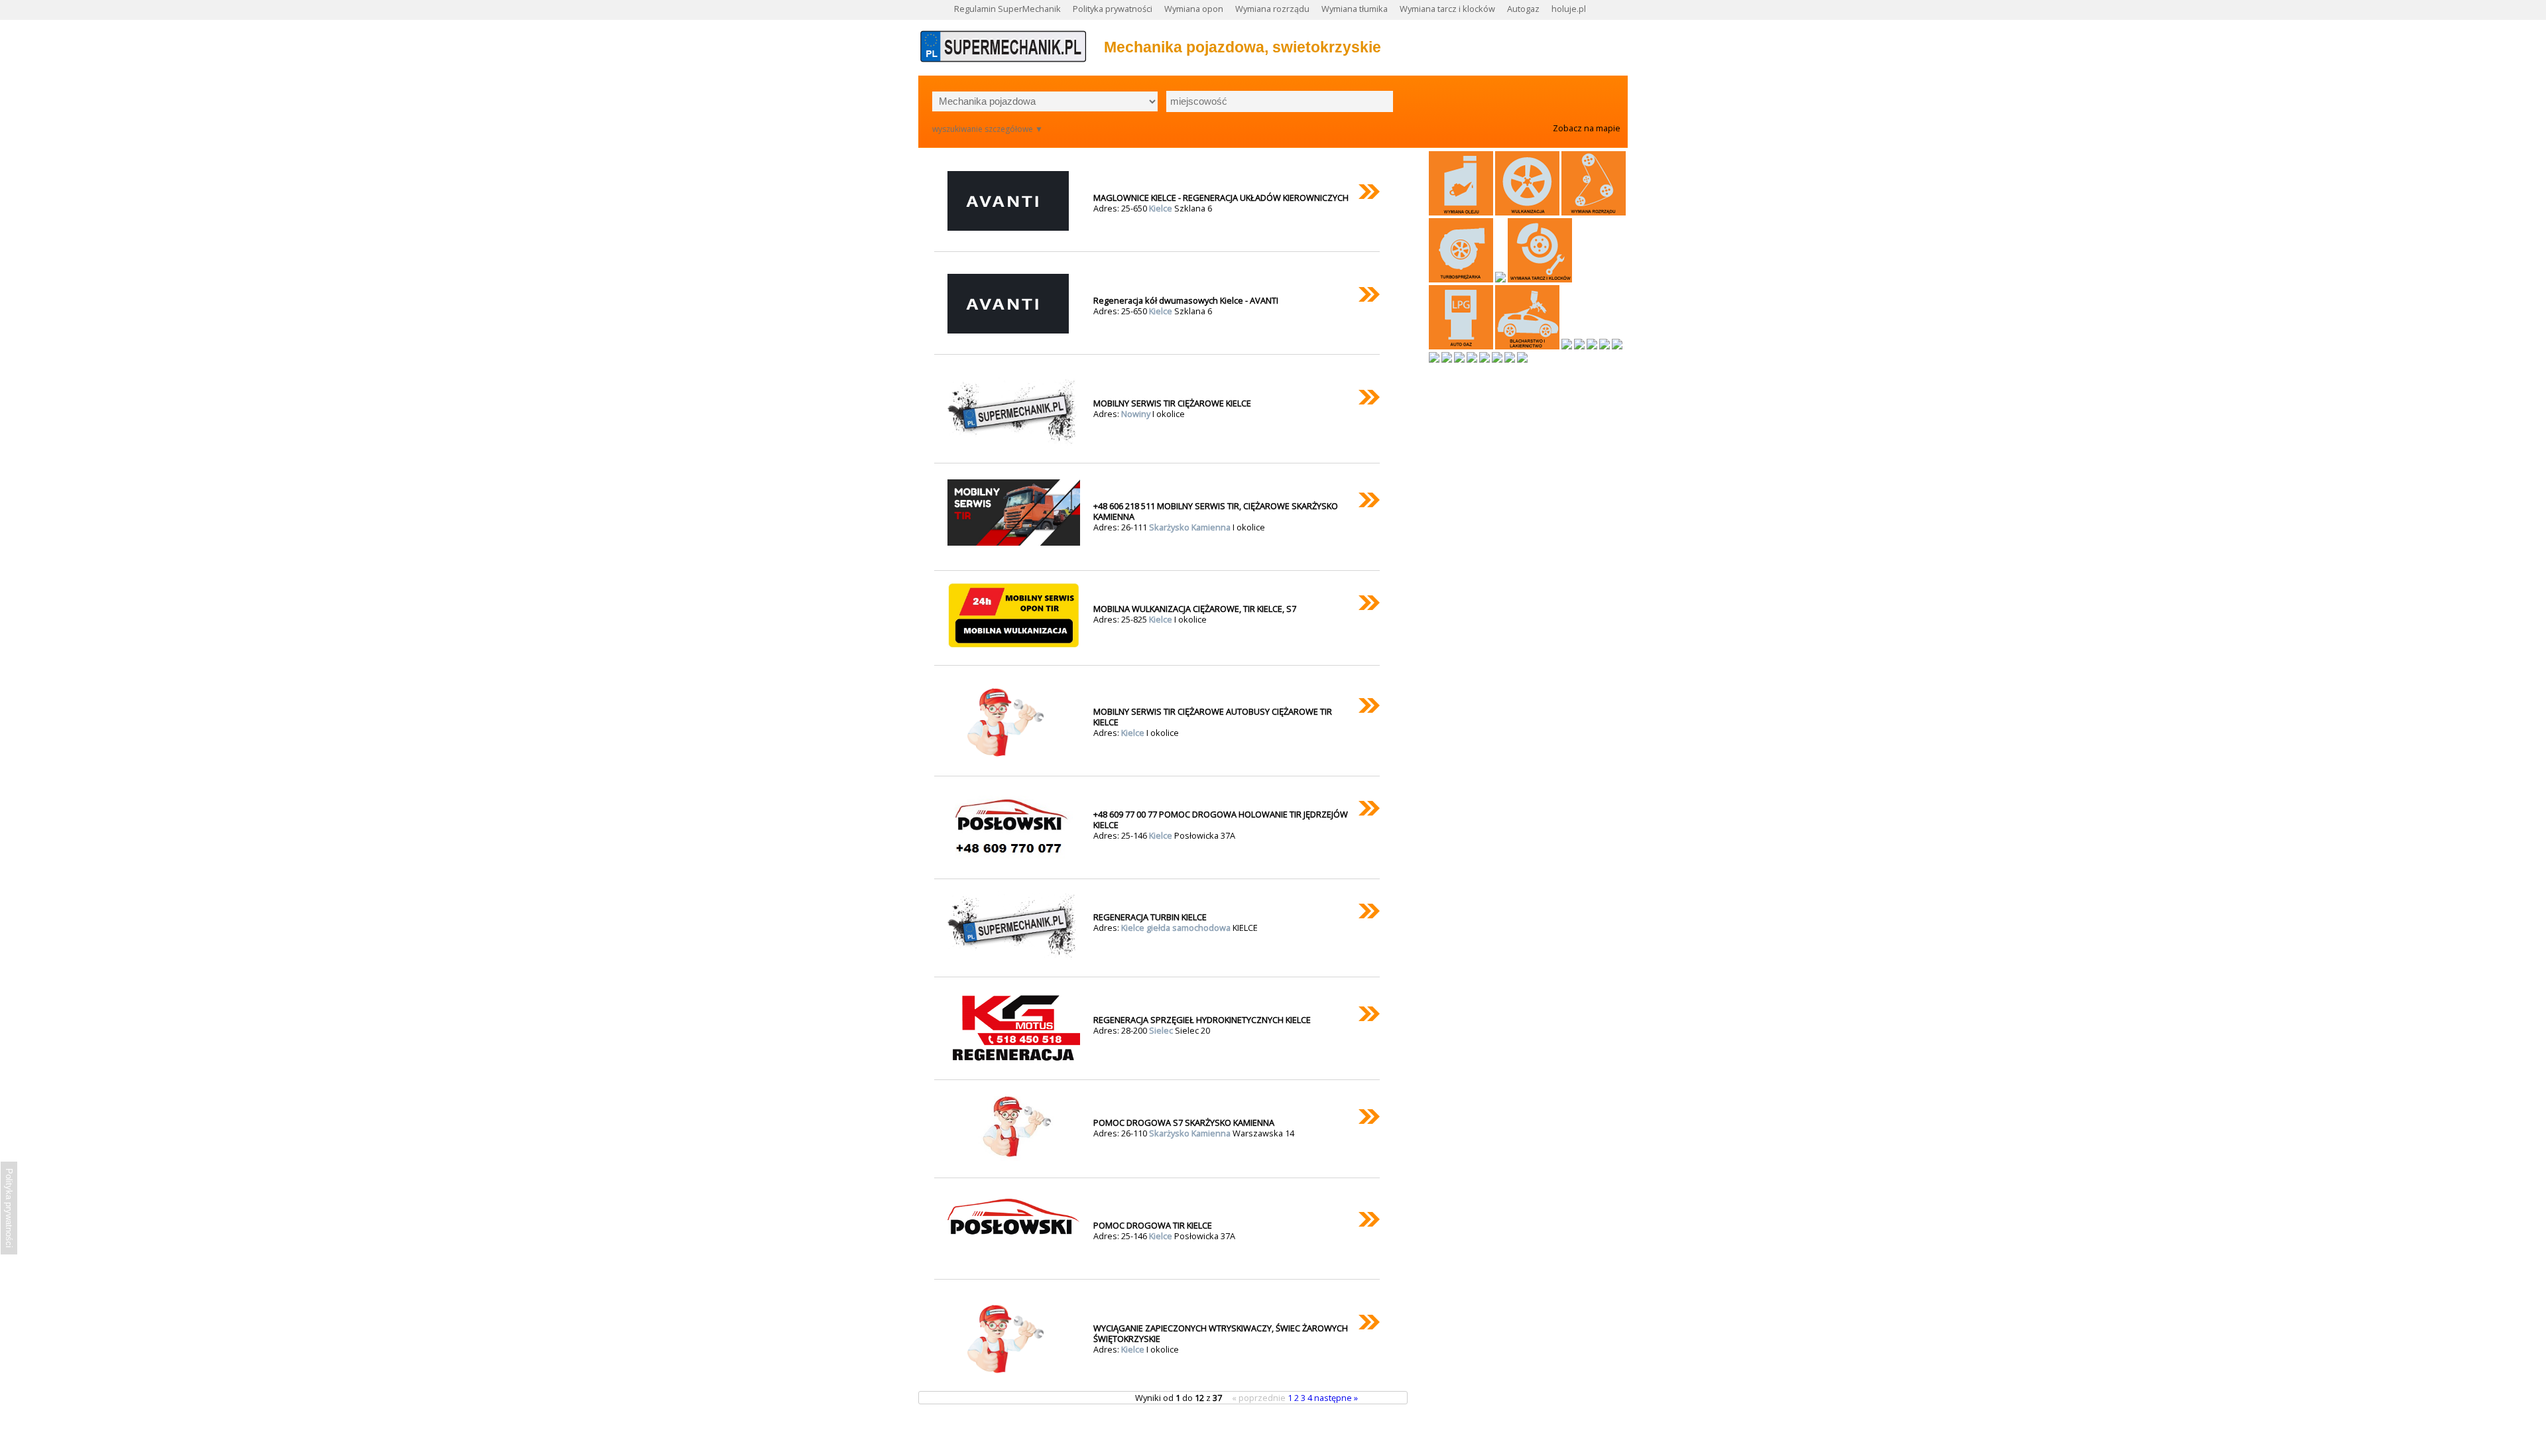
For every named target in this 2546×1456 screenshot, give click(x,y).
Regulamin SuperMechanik (1007, 9)
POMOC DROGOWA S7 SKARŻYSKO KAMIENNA (1184, 1122)
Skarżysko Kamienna (1191, 527)
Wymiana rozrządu (1272, 9)
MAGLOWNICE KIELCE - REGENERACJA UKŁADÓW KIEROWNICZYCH (1221, 198)
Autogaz (1523, 9)
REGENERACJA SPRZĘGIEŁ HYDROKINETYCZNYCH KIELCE (1202, 1020)
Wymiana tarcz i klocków (1447, 9)
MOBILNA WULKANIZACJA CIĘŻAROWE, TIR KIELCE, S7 (1195, 609)
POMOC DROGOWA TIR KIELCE (1153, 1225)
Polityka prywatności (1113, 9)
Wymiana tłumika (1355, 9)
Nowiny (1137, 414)
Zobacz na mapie (1587, 128)
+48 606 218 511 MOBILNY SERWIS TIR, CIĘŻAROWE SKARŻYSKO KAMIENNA (1216, 511)
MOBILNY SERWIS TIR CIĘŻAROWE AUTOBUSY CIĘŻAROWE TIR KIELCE (1213, 717)
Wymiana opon (1194, 9)
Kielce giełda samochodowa (1177, 928)
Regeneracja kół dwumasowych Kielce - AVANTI (1186, 300)
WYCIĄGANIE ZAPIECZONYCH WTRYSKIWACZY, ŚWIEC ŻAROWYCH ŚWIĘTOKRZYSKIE (1221, 1333)
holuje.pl (1569, 9)
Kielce (1162, 208)
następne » (1336, 1398)
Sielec (1162, 1030)
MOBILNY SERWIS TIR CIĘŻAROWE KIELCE (1172, 403)
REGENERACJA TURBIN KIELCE (1150, 917)
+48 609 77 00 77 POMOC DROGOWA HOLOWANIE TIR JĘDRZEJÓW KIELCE (1221, 819)
